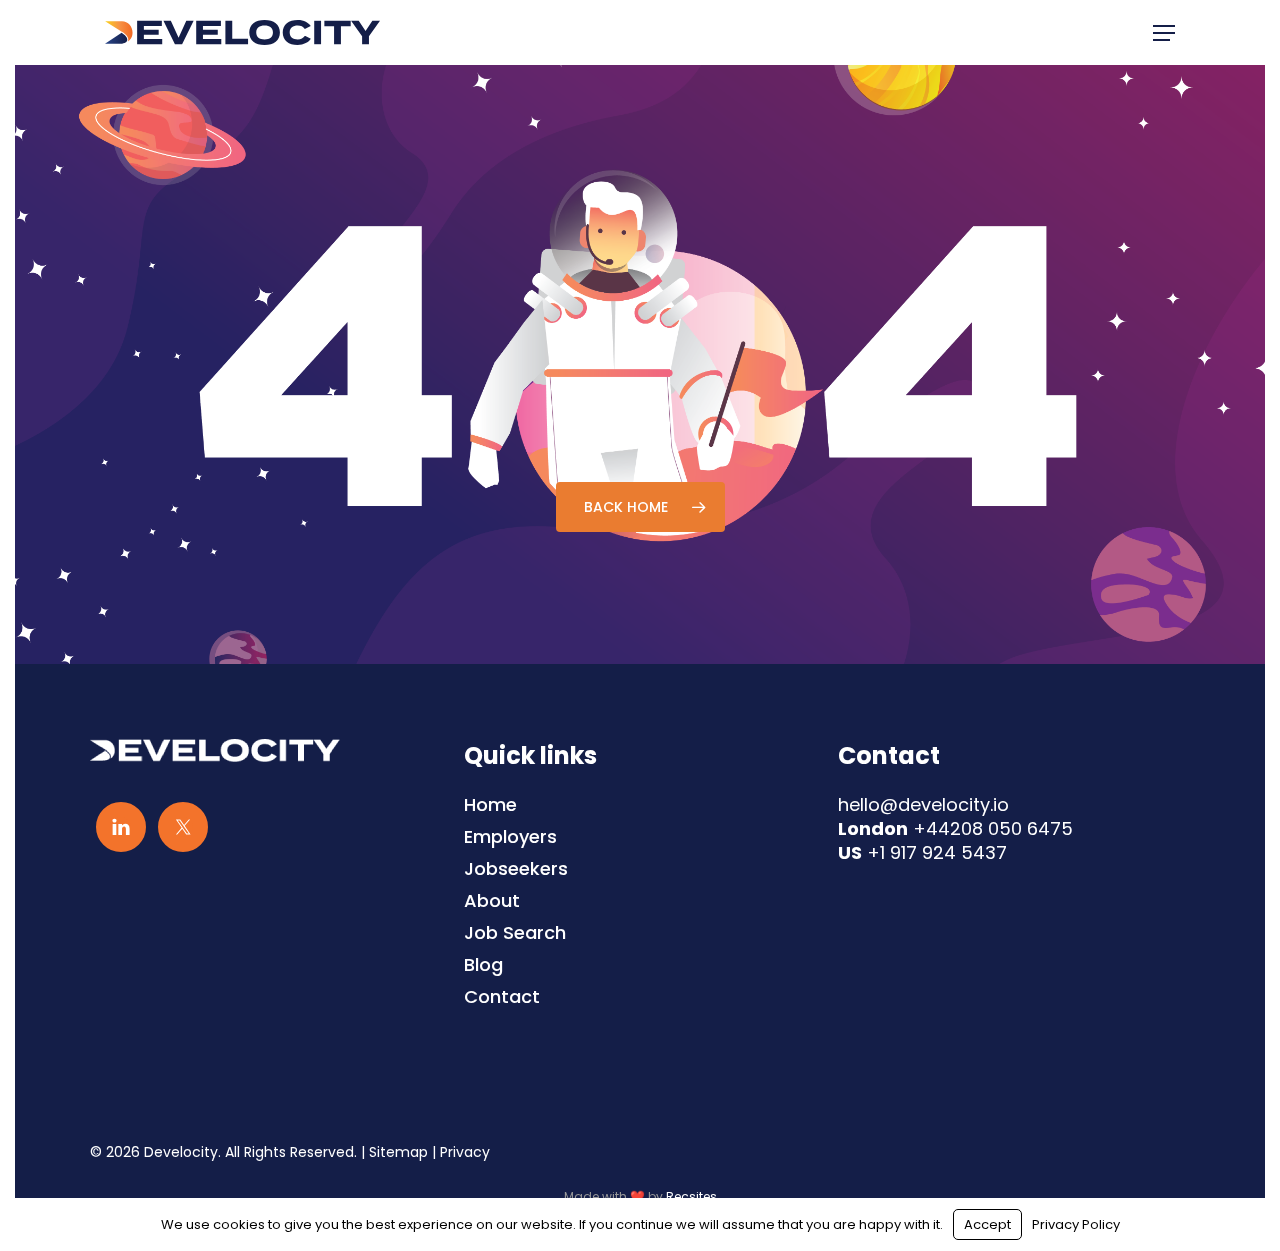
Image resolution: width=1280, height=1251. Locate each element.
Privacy (465, 1152)
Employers (510, 837)
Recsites (691, 1196)
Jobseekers (516, 869)
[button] (1164, 33)
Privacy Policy (1076, 1224)
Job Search (515, 933)
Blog (483, 965)
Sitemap (398, 1152)
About (492, 901)
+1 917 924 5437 (937, 852)
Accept (987, 1224)
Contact (502, 997)
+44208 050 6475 (993, 828)
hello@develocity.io (923, 804)
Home (490, 805)
